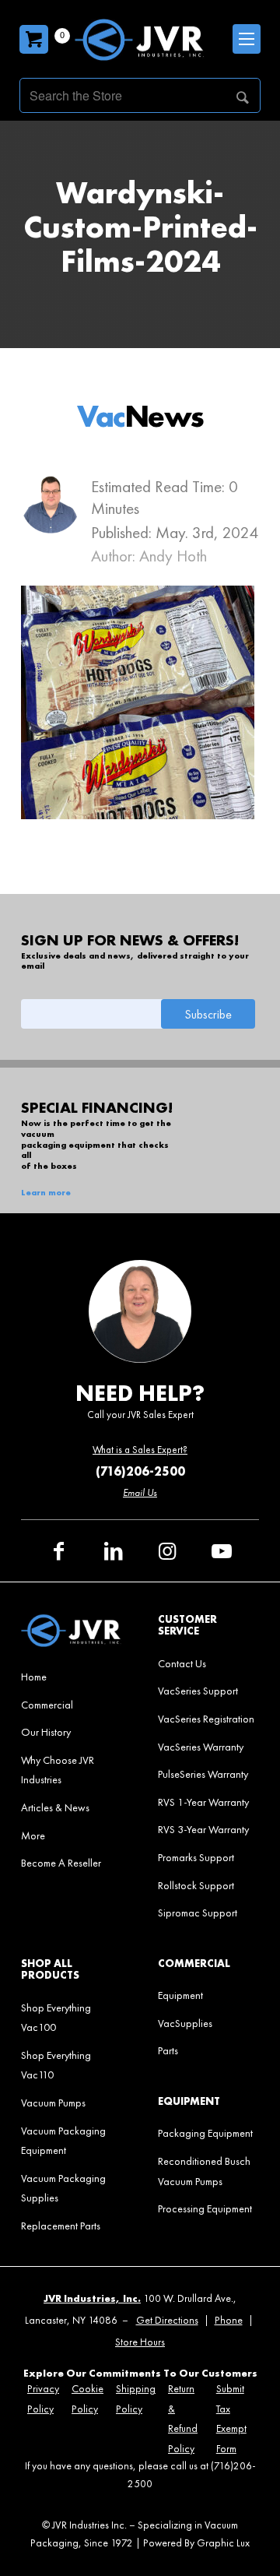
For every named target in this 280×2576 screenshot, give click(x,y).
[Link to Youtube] (222, 1551)
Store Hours (140, 2342)
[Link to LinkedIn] (113, 1551)
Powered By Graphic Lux (196, 2543)
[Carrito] (34, 39)
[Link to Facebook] (58, 1551)
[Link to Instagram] (167, 1551)
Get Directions (167, 2320)
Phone (229, 2320)
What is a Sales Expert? (140, 1450)
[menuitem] (72, 1677)
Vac (140, 416)
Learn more (46, 1193)
